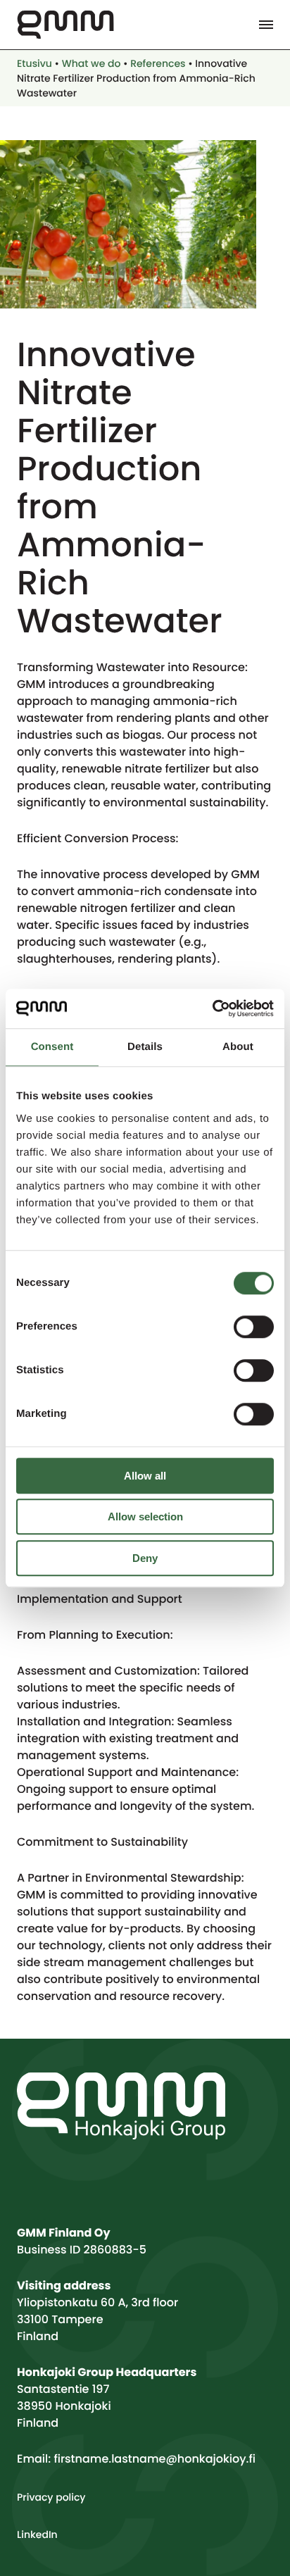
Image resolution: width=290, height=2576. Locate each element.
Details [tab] (145, 1047)
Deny (145, 1558)
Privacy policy (51, 2497)
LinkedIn (37, 2534)
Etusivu (34, 63)
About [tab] (238, 1047)
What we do (92, 63)
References (158, 63)
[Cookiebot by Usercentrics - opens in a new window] (212, 1008)
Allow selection (145, 1517)
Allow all (145, 1476)
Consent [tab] (52, 1047)
